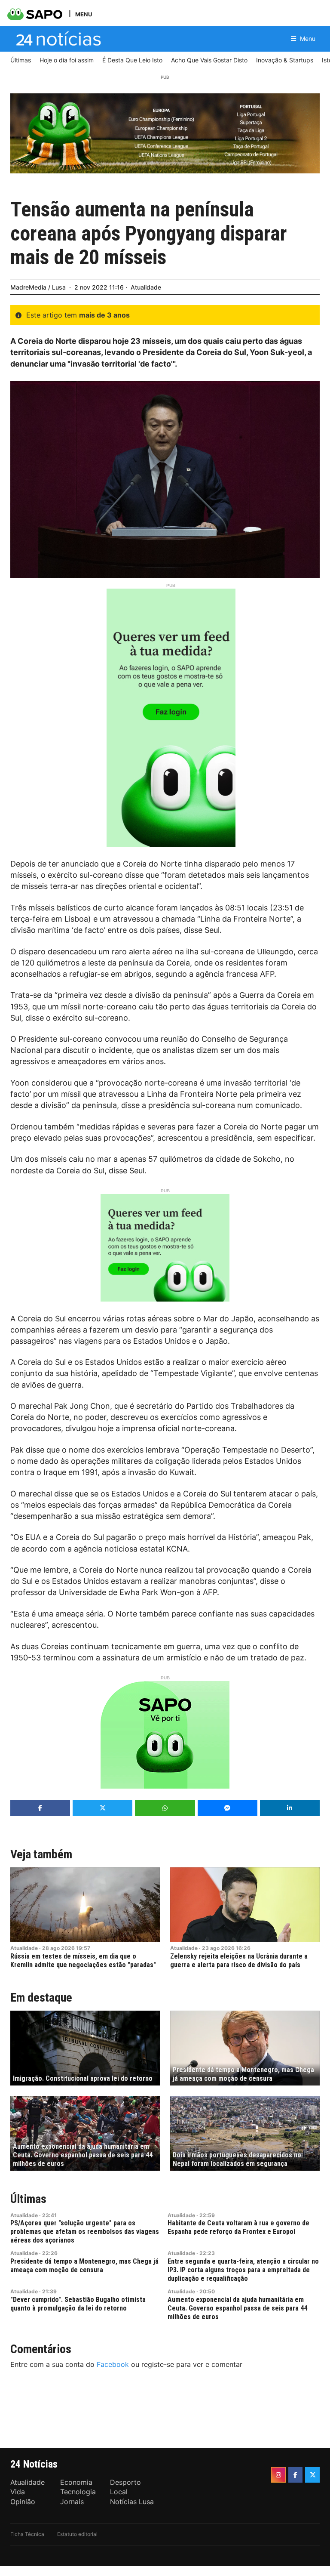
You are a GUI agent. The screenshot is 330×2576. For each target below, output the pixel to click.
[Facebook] (296, 2475)
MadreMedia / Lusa (38, 287)
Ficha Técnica (27, 2534)
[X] (312, 2475)
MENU (84, 14)
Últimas (28, 2199)
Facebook (113, 2364)
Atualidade (146, 287)
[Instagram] (278, 2475)
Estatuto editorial (77, 2534)
